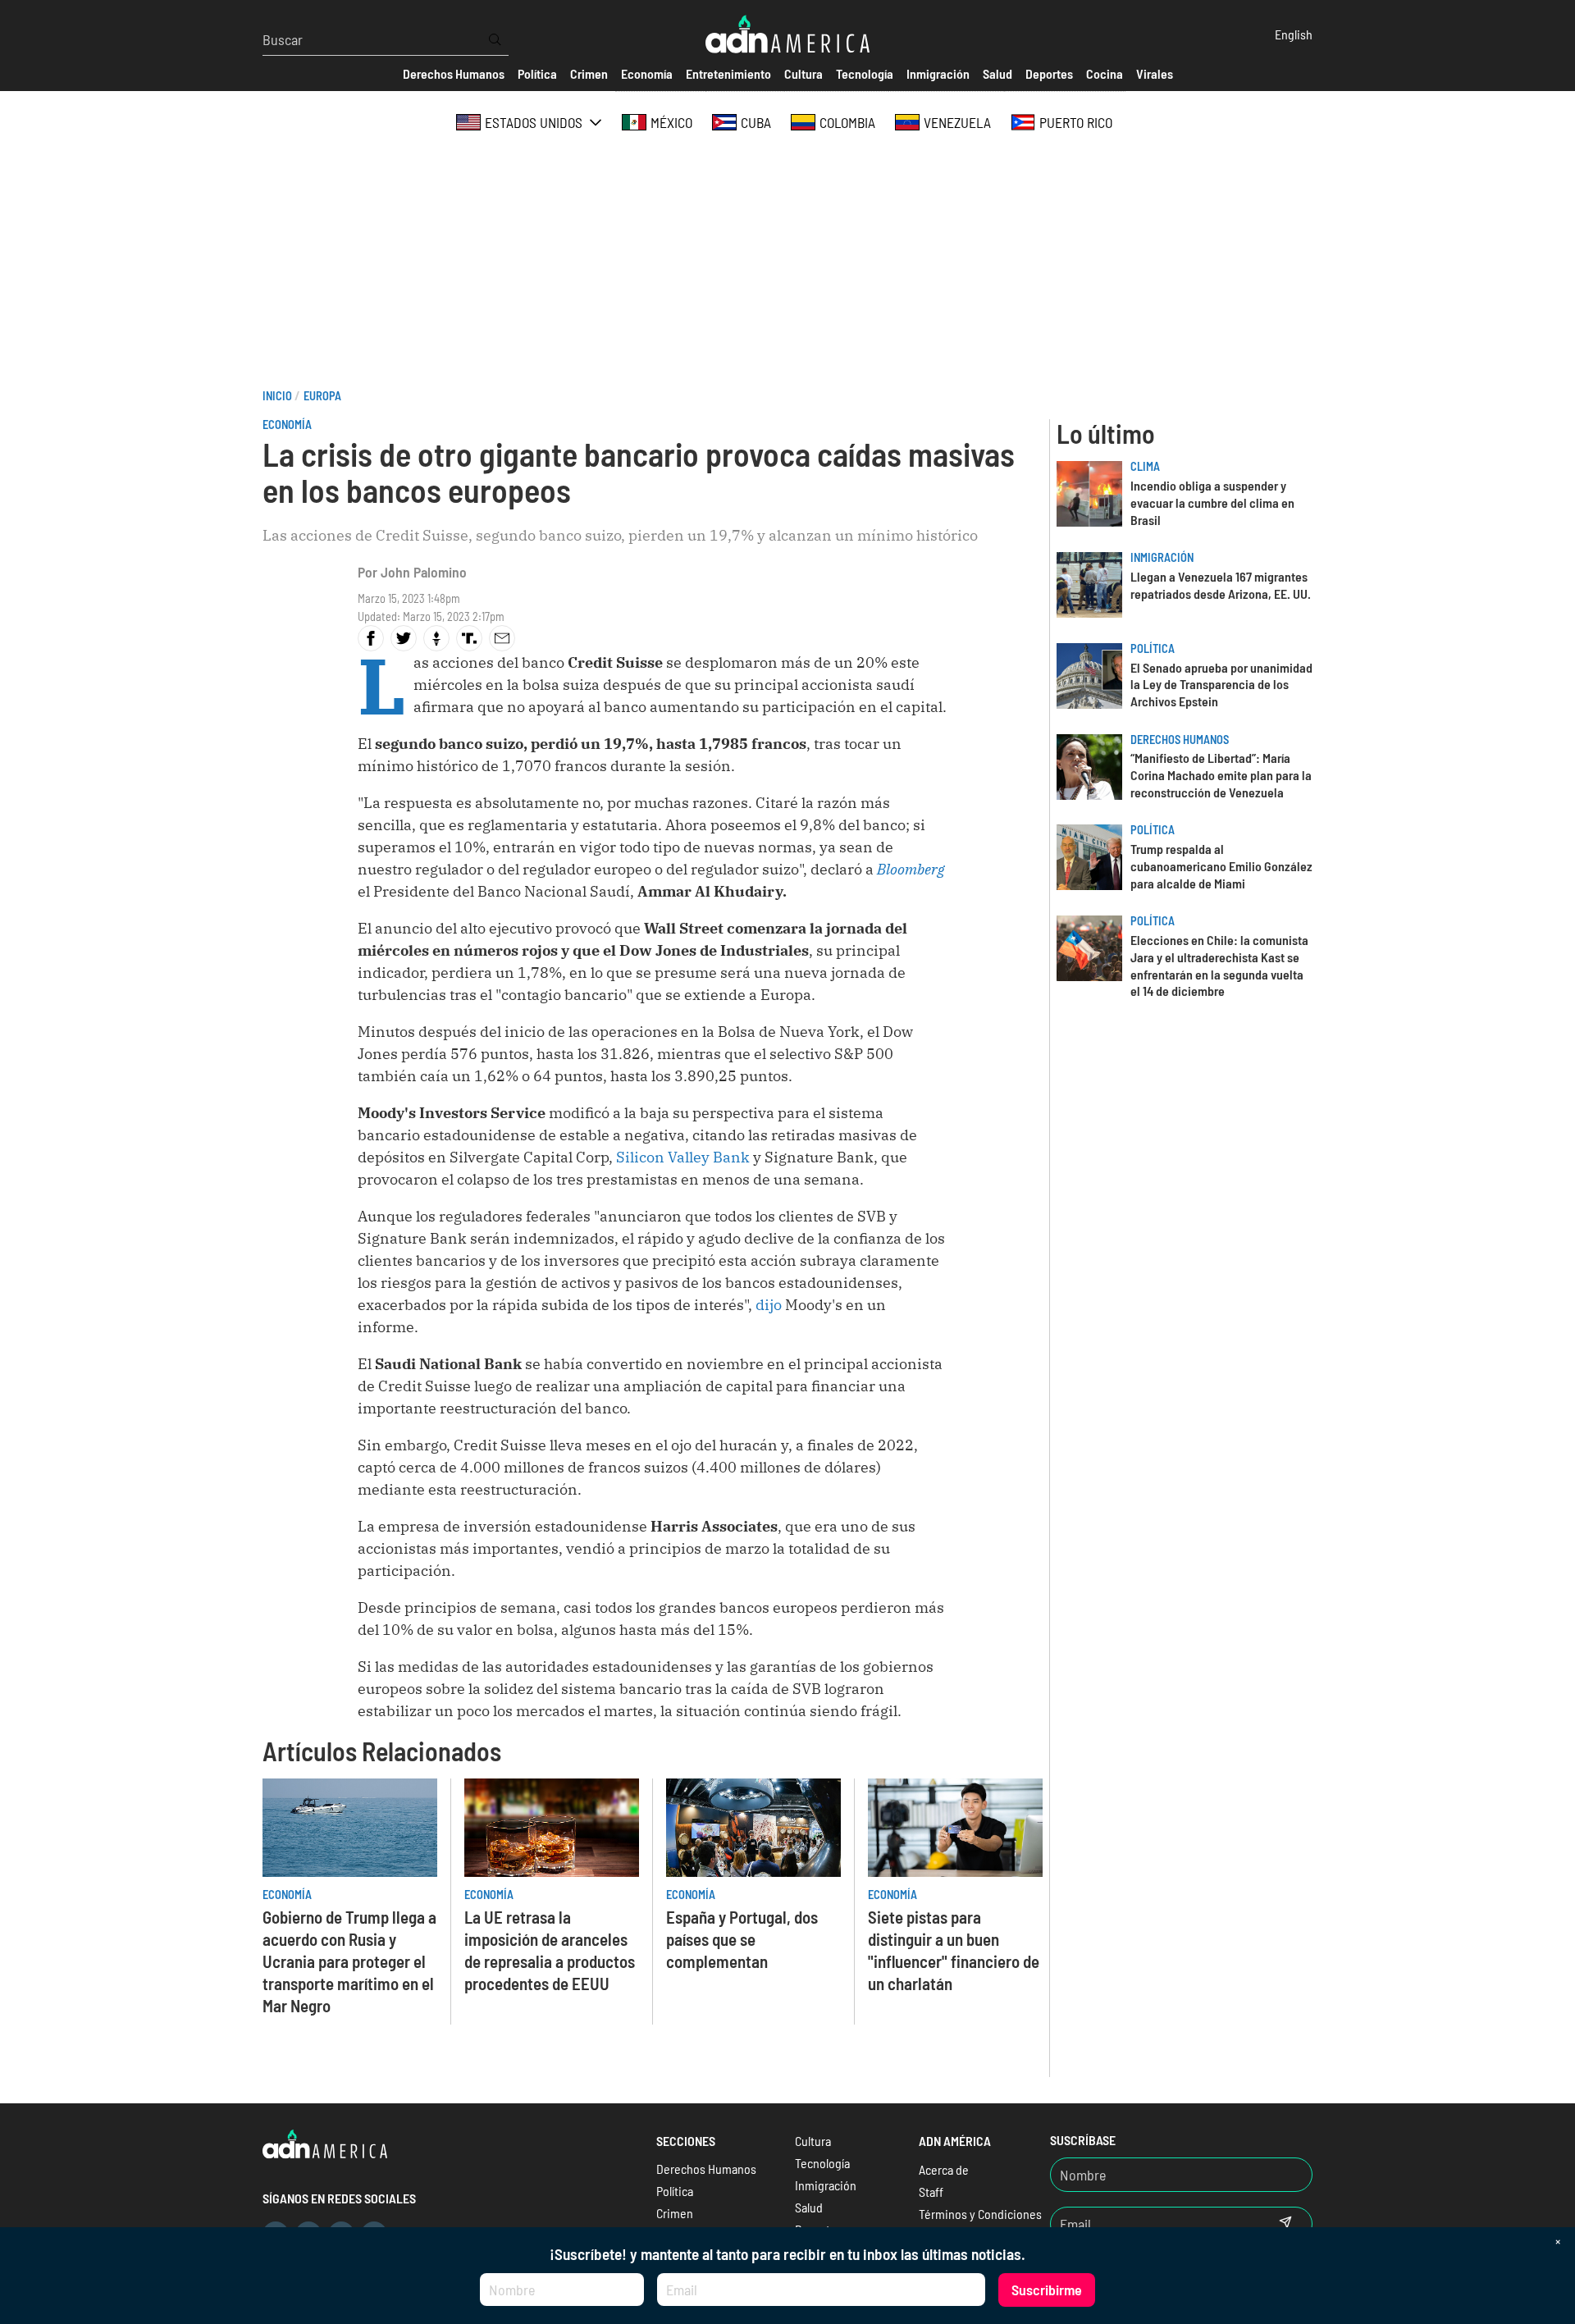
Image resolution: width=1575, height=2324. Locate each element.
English (1294, 34)
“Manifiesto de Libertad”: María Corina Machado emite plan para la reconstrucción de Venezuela (1221, 775)
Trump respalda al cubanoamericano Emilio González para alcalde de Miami (1221, 866)
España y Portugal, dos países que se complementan (742, 1939)
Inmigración (1162, 557)
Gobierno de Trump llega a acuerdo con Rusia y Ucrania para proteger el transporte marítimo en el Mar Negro (349, 1961)
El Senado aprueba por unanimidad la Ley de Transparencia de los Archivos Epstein (1221, 685)
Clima (1145, 466)
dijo (769, 1305)
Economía (287, 425)
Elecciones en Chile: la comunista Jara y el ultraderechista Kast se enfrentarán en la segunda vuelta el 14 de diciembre (1219, 965)
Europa (322, 396)
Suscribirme (1047, 2290)
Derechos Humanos (1180, 740)
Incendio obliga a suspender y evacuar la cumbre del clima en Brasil (1212, 502)
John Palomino (424, 572)
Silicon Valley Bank (683, 1157)
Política (1153, 648)
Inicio (277, 396)
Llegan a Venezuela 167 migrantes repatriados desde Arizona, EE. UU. (1221, 585)
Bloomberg (911, 869)
